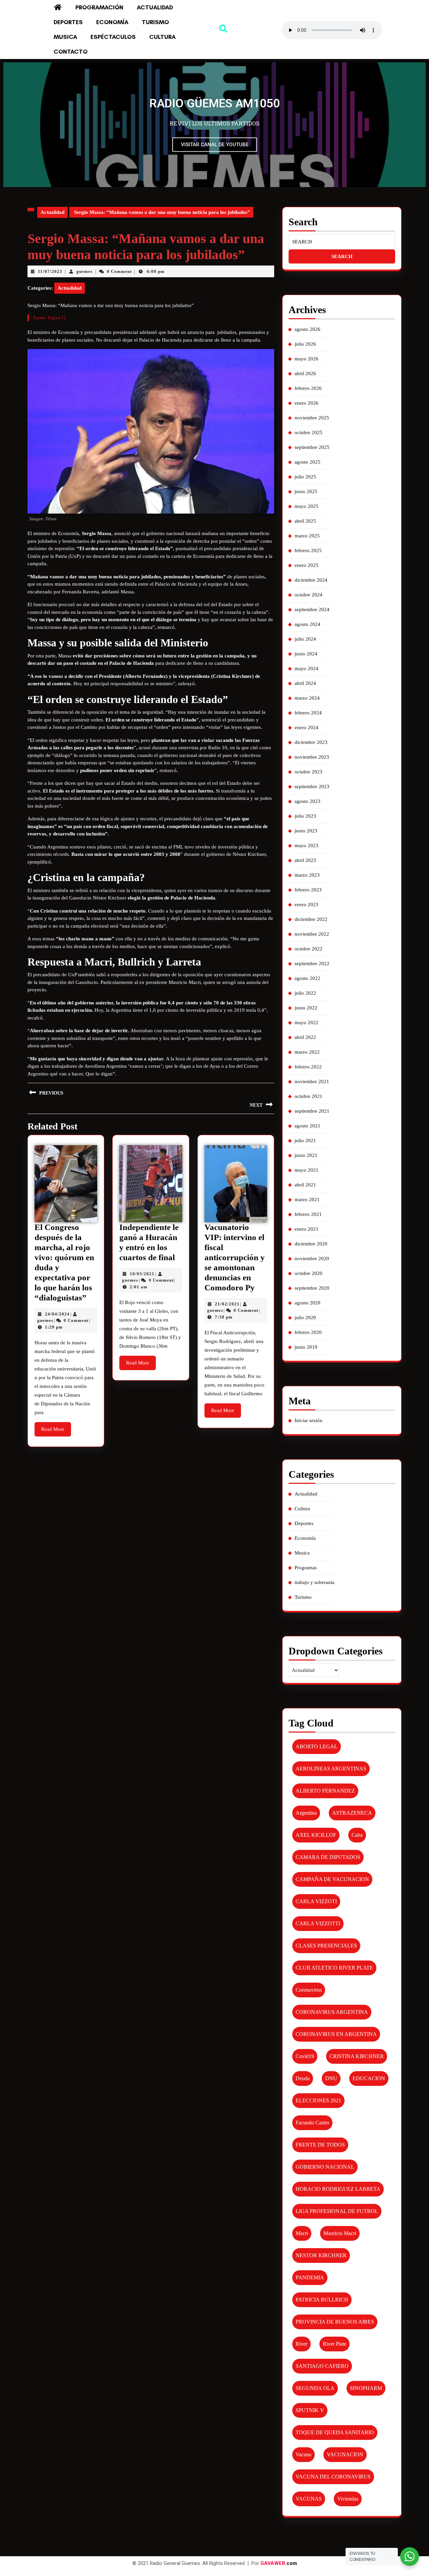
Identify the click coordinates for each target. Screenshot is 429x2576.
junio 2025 (306, 491)
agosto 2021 (308, 1126)
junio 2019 (306, 1347)
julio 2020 (305, 1318)
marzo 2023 (307, 875)
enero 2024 (307, 727)
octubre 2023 (309, 772)
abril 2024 (305, 683)
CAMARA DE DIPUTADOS (328, 1857)
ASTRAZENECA (352, 1813)
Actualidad (155, 7)
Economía (112, 22)
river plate (334, 2344)
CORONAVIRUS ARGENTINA (332, 2012)
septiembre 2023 (312, 786)
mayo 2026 (307, 359)
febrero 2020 (308, 1332)
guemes (84, 271)
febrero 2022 (308, 1067)
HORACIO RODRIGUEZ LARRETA (338, 2189)
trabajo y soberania (315, 1582)
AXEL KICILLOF (316, 1835)
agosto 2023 (308, 801)
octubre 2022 (309, 949)
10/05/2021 (142, 1274)
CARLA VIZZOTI (316, 1901)
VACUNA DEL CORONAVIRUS (333, 2477)
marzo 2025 (307, 536)
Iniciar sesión (309, 1420)
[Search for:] (342, 242)
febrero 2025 (308, 550)
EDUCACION (369, 2078)
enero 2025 (307, 565)
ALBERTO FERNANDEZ (325, 1791)
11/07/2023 (50, 271)
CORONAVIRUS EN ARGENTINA (336, 2034)
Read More (56, 1427)
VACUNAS (309, 2499)
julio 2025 (305, 477)
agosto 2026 (308, 329)
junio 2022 (306, 1008)
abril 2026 (305, 373)
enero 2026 (307, 403)
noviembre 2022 (312, 934)
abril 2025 (305, 521)
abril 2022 (305, 1037)
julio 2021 (305, 1140)
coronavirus (309, 1990)
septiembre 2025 (312, 447)
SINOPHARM (366, 2388)
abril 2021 (305, 1185)
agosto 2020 (308, 1303)
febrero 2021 (308, 1214)
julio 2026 (305, 344)
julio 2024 (305, 639)
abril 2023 (305, 860)
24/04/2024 (57, 1314)
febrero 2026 (308, 388)
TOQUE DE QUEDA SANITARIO (335, 2432)
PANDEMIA (310, 2277)
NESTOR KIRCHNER (321, 2255)
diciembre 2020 (311, 1244)
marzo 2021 (307, 1199)
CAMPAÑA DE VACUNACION (332, 1879)
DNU (331, 2078)
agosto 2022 (308, 978)
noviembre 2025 (312, 418)
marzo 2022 (307, 1052)
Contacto (71, 52)
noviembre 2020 (312, 1258)
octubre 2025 (309, 432)
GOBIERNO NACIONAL (325, 2167)
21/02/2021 (227, 1304)
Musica (65, 37)
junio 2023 (306, 831)
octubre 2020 (309, 1273)
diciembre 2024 (311, 580)
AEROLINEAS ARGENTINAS (331, 1769)
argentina (306, 1813)
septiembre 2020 (312, 1288)
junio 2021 (306, 1155)
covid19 (305, 2056)
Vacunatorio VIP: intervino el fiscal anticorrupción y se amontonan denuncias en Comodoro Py (235, 1257)
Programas (306, 1568)
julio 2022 (305, 993)
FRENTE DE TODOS (320, 2145)
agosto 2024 (308, 624)
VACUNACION (345, 2454)
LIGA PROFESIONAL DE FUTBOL (337, 2211)
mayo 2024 (307, 668)
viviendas (348, 2499)
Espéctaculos (113, 37)
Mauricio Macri (340, 2233)
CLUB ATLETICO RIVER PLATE (334, 1968)
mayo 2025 (307, 506)
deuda (303, 2078)
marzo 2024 (307, 698)
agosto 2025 (308, 462)
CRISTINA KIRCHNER (357, 2056)
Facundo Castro (312, 2123)
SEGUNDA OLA (315, 2388)
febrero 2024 (308, 713)
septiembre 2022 (312, 963)
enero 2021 (307, 1229)
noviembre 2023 (312, 757)
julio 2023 (305, 816)
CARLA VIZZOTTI (318, 1923)
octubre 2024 (309, 595)
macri (302, 2233)
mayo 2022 (307, 1022)
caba (357, 1835)
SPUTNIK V (310, 2410)
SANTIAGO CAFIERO (322, 2366)
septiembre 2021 (312, 1111)
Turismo (155, 22)
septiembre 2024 (312, 609)
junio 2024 (306, 654)
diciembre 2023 (311, 742)
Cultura (162, 37)
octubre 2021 (309, 1096)
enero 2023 (307, 904)
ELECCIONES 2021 (318, 2100)
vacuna (303, 2454)
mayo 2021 (307, 1170)
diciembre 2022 (311, 919)
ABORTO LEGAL (317, 1746)
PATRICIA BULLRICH (322, 2300)
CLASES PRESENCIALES (326, 1946)
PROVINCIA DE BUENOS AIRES (335, 2322)
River (301, 2344)
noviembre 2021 (312, 1081)
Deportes (68, 22)
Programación (99, 7)
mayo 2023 (307, 845)
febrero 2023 (308, 890)
